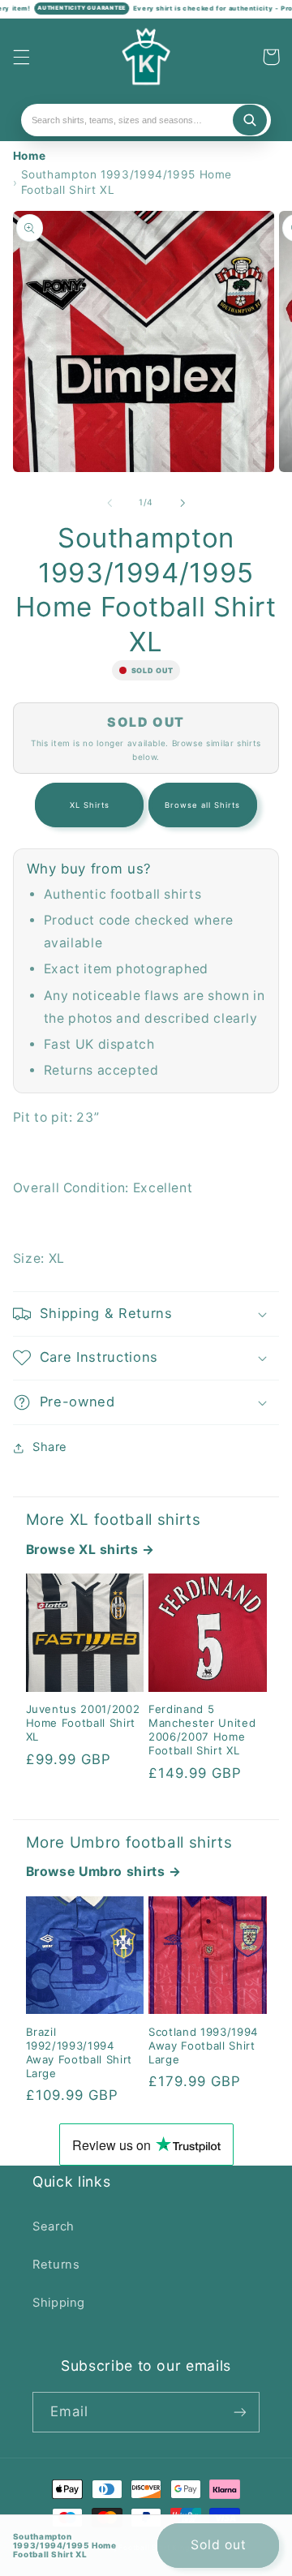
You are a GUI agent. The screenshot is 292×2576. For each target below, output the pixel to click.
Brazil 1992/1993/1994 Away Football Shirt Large (79, 2052)
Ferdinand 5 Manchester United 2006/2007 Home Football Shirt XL (202, 1730)
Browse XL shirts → (90, 1550)
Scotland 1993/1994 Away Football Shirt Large (203, 2046)
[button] (21, 57)
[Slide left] (109, 503)
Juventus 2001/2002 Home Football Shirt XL (83, 1723)
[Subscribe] (240, 2412)
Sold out (219, 2545)
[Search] (250, 120)
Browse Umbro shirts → (104, 1872)
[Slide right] (182, 503)
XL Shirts (90, 805)
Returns (56, 2265)
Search (54, 2226)
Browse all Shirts (203, 805)
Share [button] (50, 1447)
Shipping (59, 2303)
